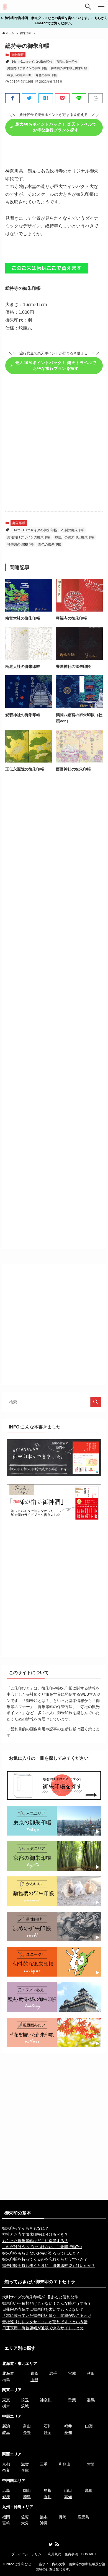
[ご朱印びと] (5, 7)
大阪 (91, 2464)
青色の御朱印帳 (46, 75)
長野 (27, 2432)
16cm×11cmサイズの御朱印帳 (32, 62)
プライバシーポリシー (28, 2554)
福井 (68, 2426)
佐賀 (25, 2517)
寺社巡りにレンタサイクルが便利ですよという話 (45, 2322)
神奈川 (46, 2400)
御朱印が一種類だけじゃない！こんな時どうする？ (47, 2303)
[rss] (57, 2544)
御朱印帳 (18, 55)
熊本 (44, 2517)
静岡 (48, 2432)
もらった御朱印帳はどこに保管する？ (35, 2241)
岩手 (53, 2373)
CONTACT (89, 2554)
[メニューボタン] (101, 7)
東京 (6, 2400)
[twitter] (51, 2544)
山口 (68, 2490)
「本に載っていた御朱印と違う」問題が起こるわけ (47, 2315)
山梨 (89, 2426)
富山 (27, 2426)
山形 (34, 2380)
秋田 (91, 2373)
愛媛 (6, 2497)
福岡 (6, 2517)
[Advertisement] (54, 446)
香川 (48, 2497)
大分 (25, 2523)
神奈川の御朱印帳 (19, 75)
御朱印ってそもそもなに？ (25, 2228)
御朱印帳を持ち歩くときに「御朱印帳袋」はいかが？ (49, 2266)
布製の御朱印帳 (67, 62)
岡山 (27, 2490)
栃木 (6, 2406)
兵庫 (25, 2470)
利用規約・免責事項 (63, 2554)
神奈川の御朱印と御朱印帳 (69, 68)
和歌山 (65, 2464)
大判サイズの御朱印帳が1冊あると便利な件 (40, 2297)
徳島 (27, 2497)
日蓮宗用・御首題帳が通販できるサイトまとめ (43, 2328)
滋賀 (25, 2464)
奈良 (6, 2470)
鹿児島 (83, 2517)
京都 (6, 2464)
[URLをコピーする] (96, 98)
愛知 (68, 2432)
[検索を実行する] (96, 1402)
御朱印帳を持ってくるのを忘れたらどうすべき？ (45, 2259)
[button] (12, 98)
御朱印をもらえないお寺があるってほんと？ (41, 2253)
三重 (44, 2464)
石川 (48, 2426)
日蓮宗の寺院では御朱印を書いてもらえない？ (43, 2309)
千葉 (72, 2400)
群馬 (91, 2400)
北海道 (8, 2373)
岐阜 (6, 2432)
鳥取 (89, 2490)
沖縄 (44, 2523)
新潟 (6, 2426)
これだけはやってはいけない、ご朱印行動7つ (42, 2247)
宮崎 (6, 2523)
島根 (48, 2490)
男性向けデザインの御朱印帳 (27, 68)
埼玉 (25, 2400)
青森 (34, 2373)
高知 (68, 2497)
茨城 (25, 2406)
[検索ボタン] (88, 7)
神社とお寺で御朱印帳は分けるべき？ (35, 2234)
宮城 (72, 2373)
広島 (6, 2490)
